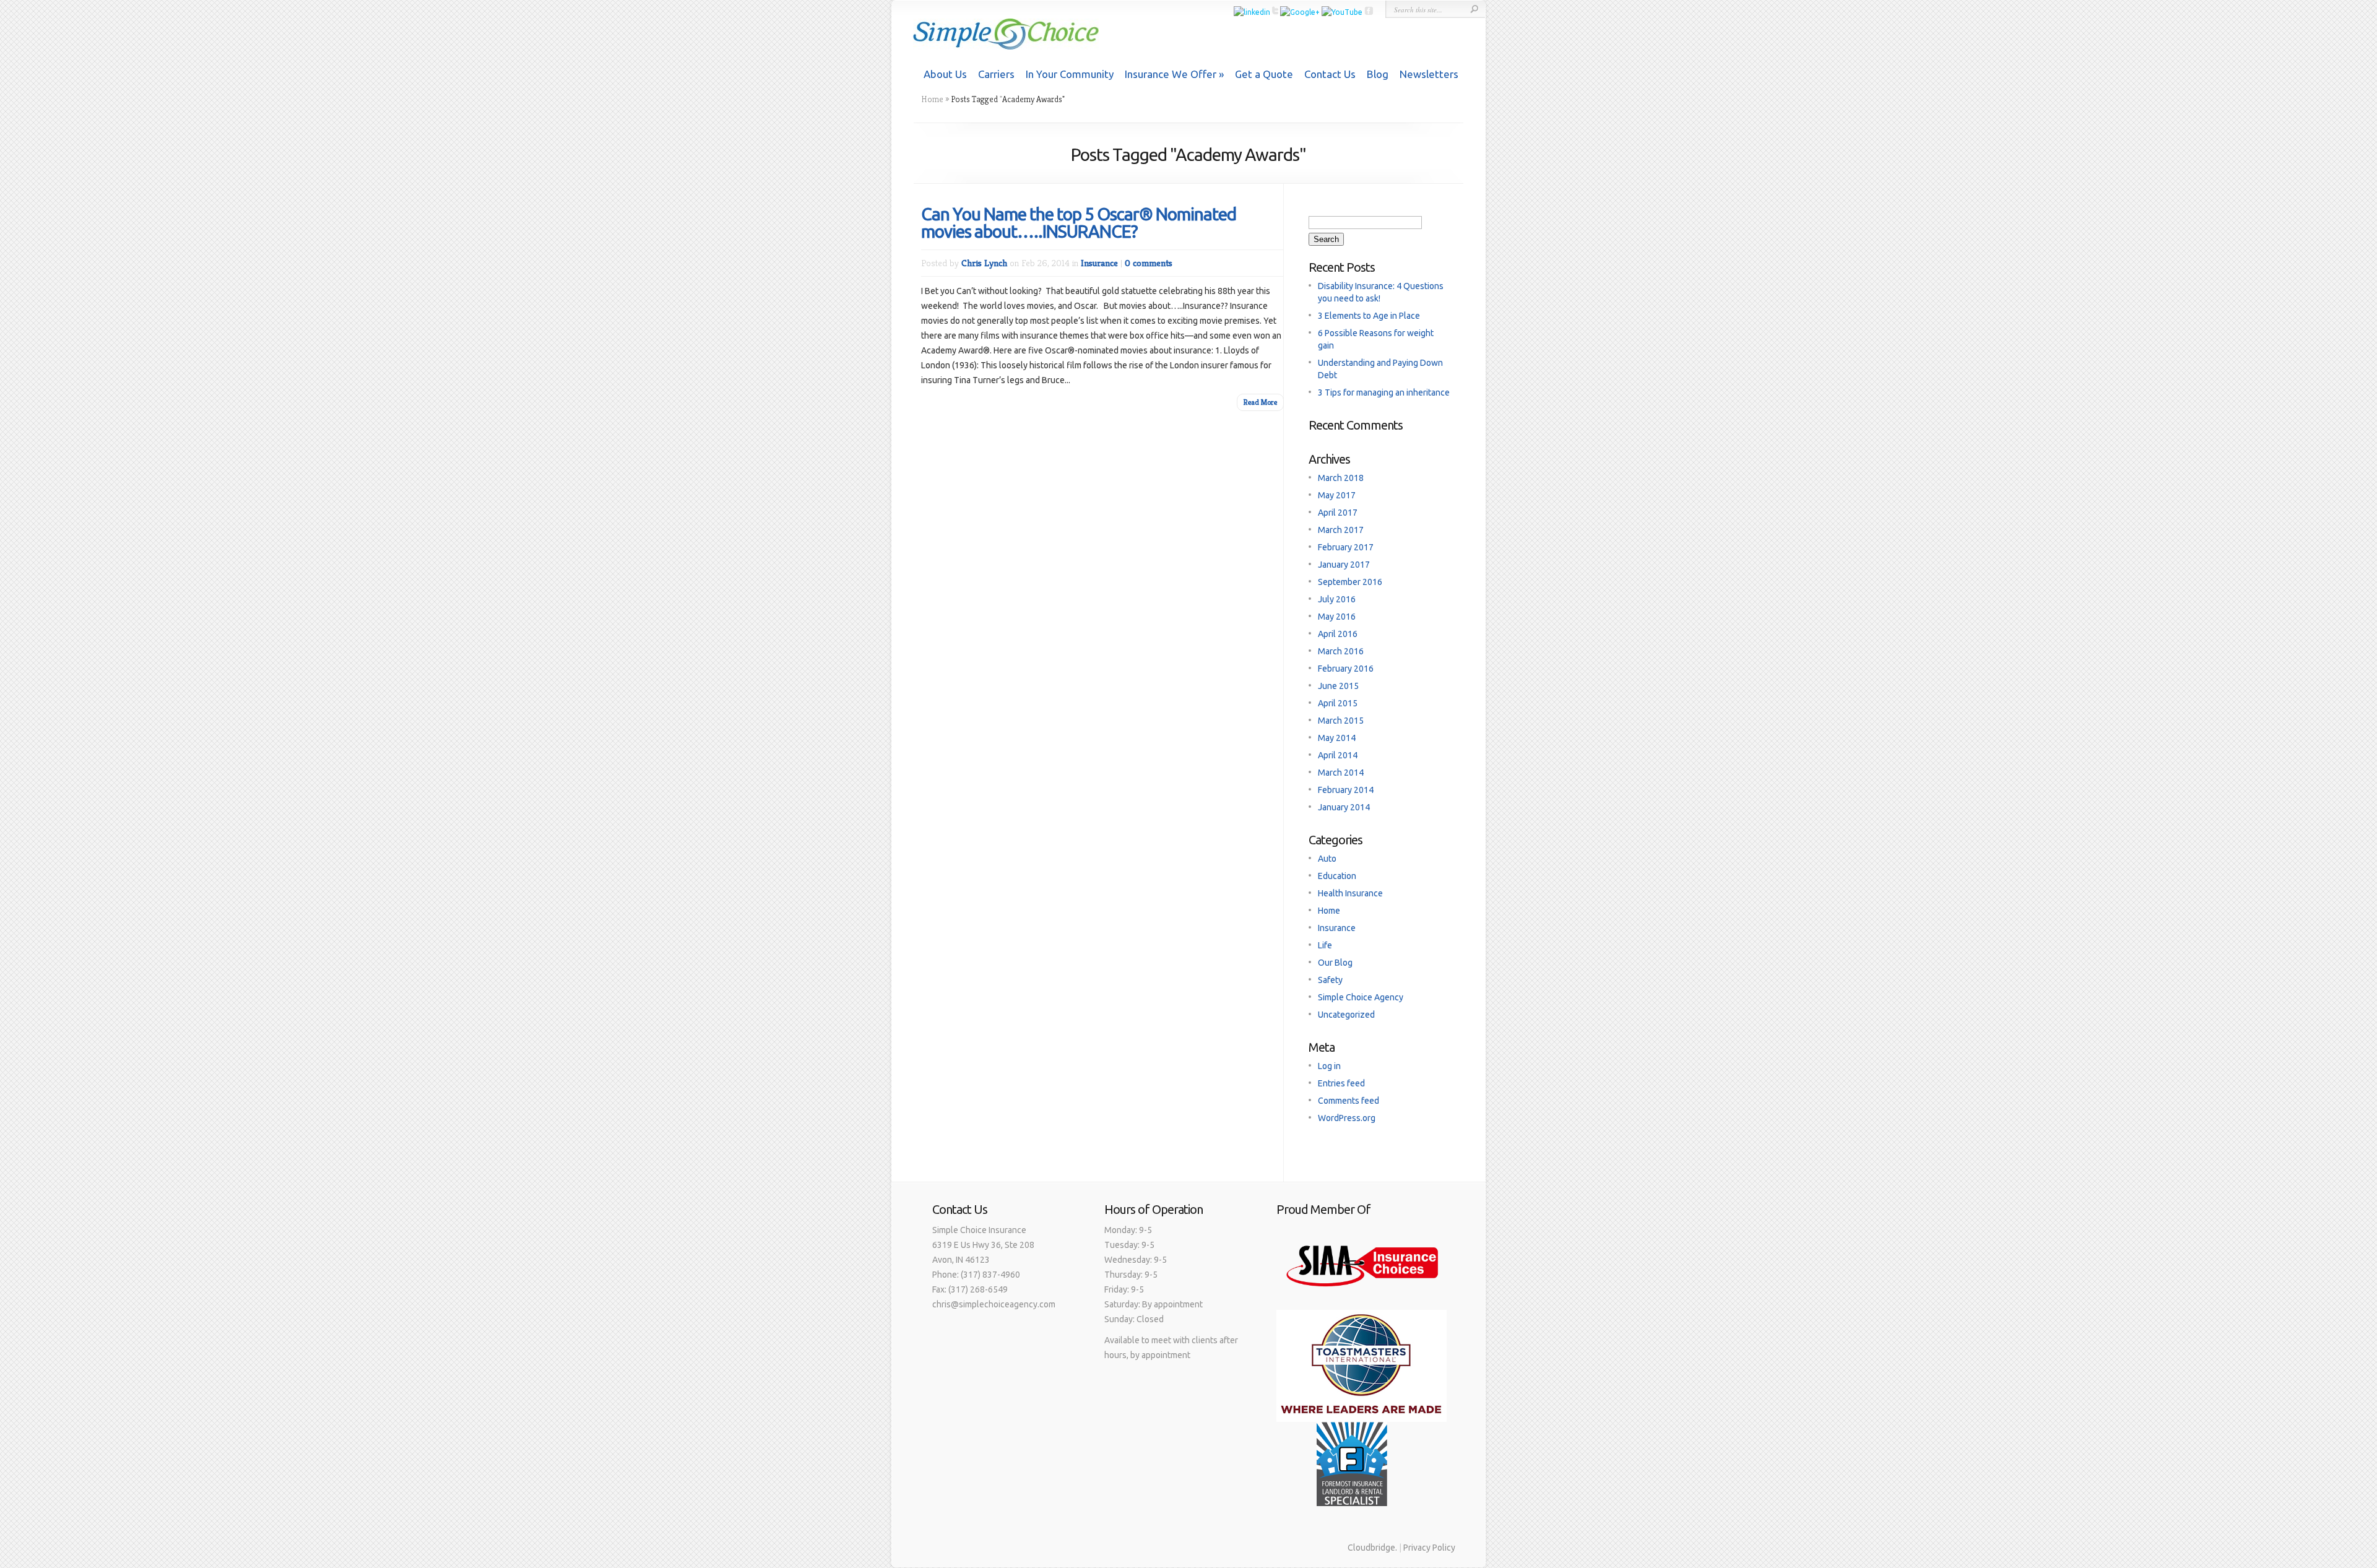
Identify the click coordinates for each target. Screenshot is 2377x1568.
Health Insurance (1350, 893)
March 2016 (1341, 651)
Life (1325, 945)
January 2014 (1344, 807)
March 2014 (1341, 773)
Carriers (996, 74)
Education (1337, 876)
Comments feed (1349, 1101)
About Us (945, 74)
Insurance (1099, 263)
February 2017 (1346, 547)
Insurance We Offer (1171, 74)
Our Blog (1335, 963)
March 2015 (1341, 721)
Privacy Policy (1429, 1548)
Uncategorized (1346, 1015)
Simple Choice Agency (1361, 997)
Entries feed (1341, 1083)
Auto (1327, 859)
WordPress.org (1347, 1118)
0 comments (1149, 263)
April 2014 (1338, 755)
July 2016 (1337, 599)
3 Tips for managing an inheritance (1384, 392)
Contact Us (1330, 74)
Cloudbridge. (1372, 1548)
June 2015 (1338, 686)
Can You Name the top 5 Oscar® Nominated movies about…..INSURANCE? (1079, 223)
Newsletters (1429, 74)
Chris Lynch (984, 263)
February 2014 (1346, 790)
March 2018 (1341, 478)
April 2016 (1338, 634)
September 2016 (1350, 582)
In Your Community (1070, 74)
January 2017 (1344, 565)
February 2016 (1346, 669)
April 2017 (1338, 513)
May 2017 (1337, 495)
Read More (1260, 402)
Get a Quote (1264, 74)
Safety (1330, 980)
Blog (1378, 74)
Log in (1329, 1066)
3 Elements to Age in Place (1369, 316)
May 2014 (1337, 738)
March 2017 (1341, 530)
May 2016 (1337, 617)
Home (932, 99)
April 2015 (1338, 703)
